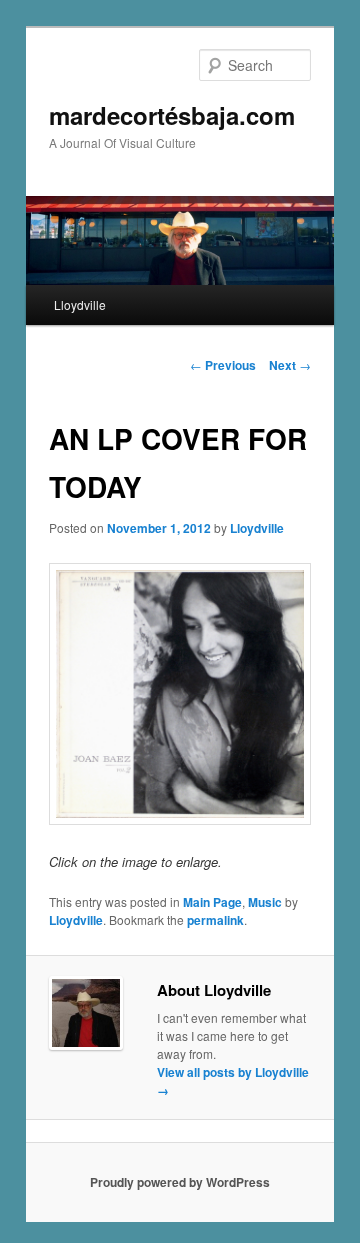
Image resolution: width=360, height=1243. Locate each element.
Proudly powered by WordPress (180, 1182)
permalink (215, 920)
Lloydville (80, 304)
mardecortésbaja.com (172, 115)
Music (265, 902)
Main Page (212, 902)
